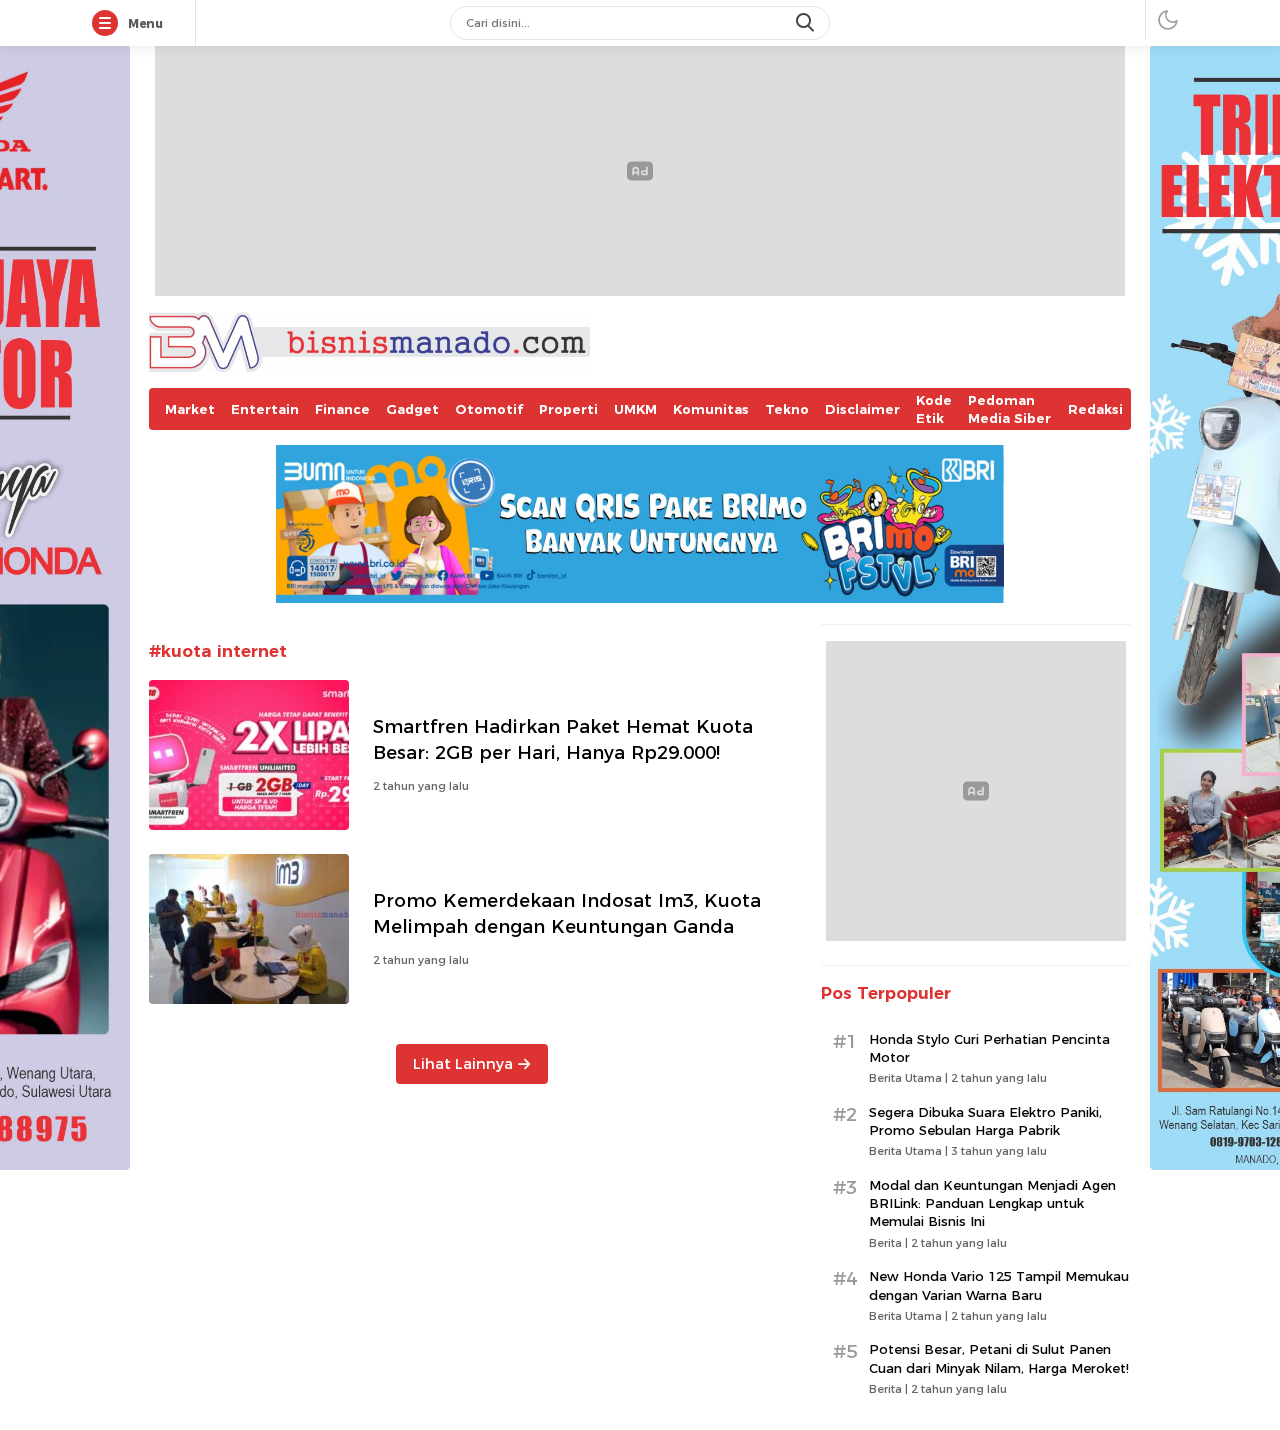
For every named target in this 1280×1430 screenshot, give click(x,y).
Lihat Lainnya (463, 1064)
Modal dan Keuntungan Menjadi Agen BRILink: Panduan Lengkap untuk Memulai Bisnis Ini (992, 1203)
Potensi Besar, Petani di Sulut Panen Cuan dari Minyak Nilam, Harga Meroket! (999, 1358)
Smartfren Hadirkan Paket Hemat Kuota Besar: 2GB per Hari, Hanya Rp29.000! (563, 739)
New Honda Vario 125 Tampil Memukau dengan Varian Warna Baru (999, 1285)
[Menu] (109, 24)
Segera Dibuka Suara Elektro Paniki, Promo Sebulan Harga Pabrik (985, 1121)
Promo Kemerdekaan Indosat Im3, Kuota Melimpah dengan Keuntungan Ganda (567, 913)
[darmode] (1168, 19)
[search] (807, 23)
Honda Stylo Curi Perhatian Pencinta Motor (989, 1048)
